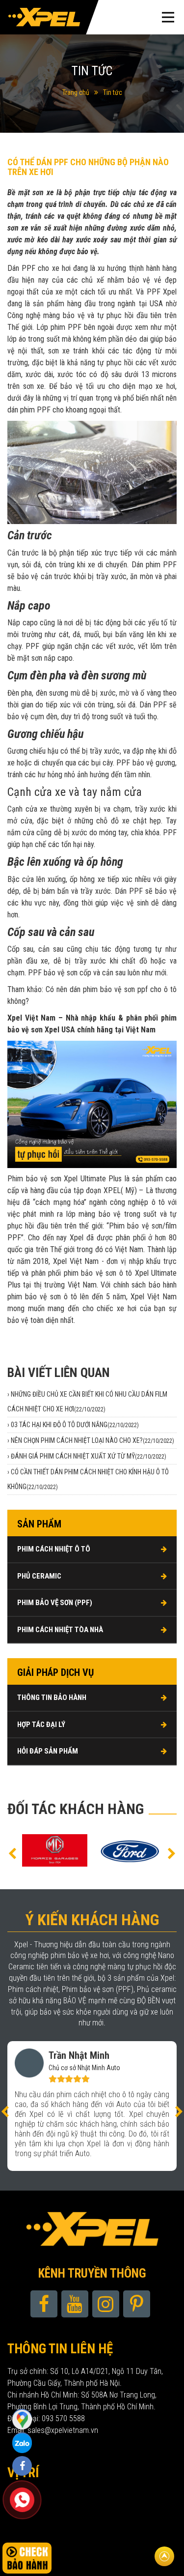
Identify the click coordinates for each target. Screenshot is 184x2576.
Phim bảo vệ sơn (34, 1179)
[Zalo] (22, 2419)
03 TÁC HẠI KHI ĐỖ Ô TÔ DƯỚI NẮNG (75, 1425)
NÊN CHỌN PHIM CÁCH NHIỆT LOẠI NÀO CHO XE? (92, 1440)
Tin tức (113, 92)
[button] (12, 1853)
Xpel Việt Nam (76, 1261)
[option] (82, 1851)
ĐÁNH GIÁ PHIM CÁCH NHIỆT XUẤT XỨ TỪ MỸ (89, 1456)
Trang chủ (76, 92)
